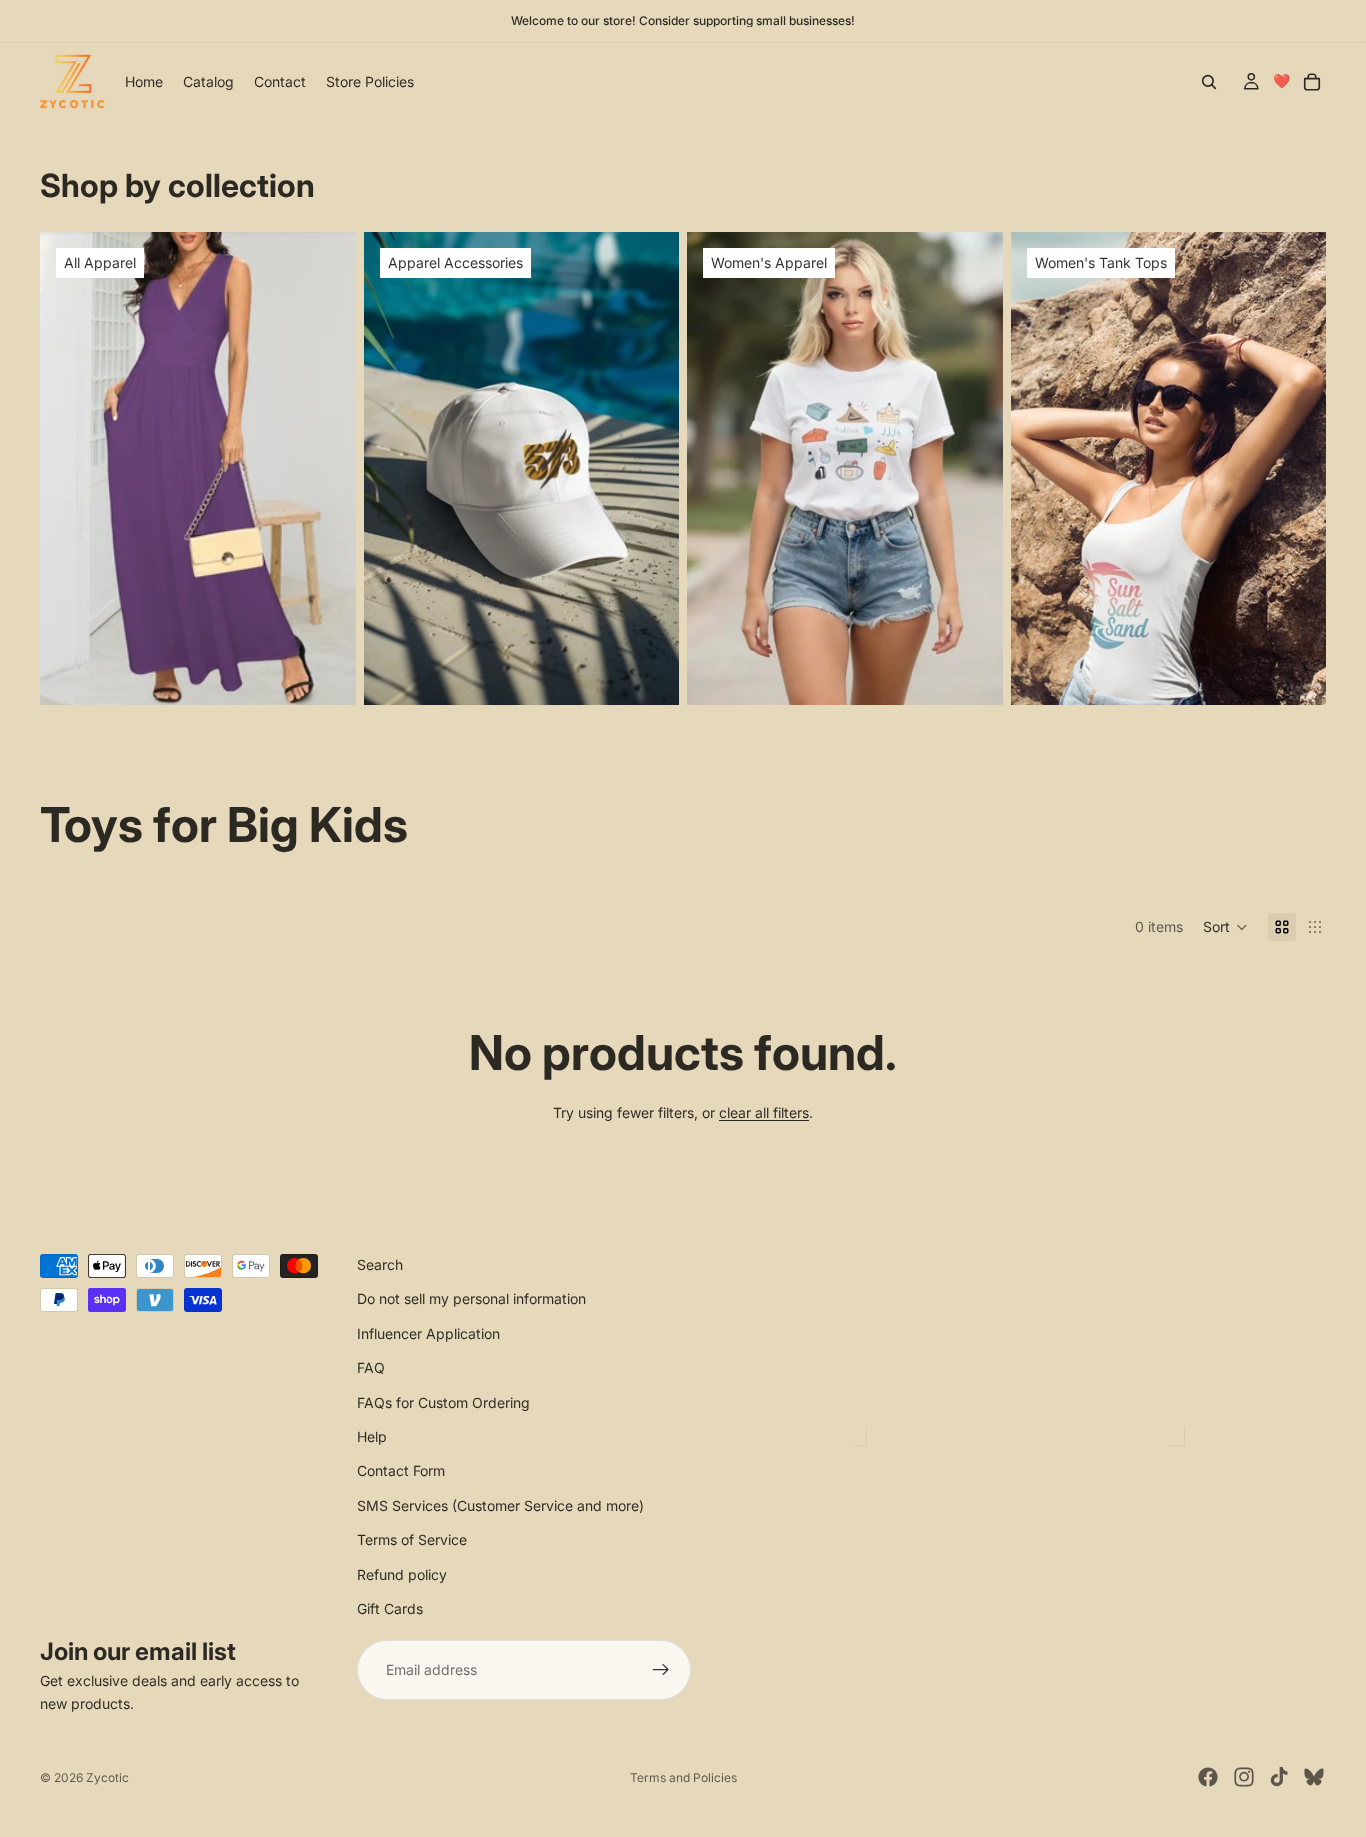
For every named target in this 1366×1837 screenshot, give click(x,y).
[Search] (1209, 82)
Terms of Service (412, 1540)
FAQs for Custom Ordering (443, 1402)
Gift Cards (390, 1608)
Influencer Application (428, 1333)
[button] (1225, 927)
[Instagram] (1244, 1777)
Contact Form (401, 1471)
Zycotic (107, 1777)
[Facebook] (1208, 1777)
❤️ (1281, 80)
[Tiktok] (1279, 1777)
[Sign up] (661, 1671)
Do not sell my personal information (471, 1299)
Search (380, 1264)
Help (372, 1436)
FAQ (371, 1368)
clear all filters (764, 1112)
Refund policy (402, 1574)
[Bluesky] (1314, 1777)
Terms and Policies (683, 1777)
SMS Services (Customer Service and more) (500, 1505)
